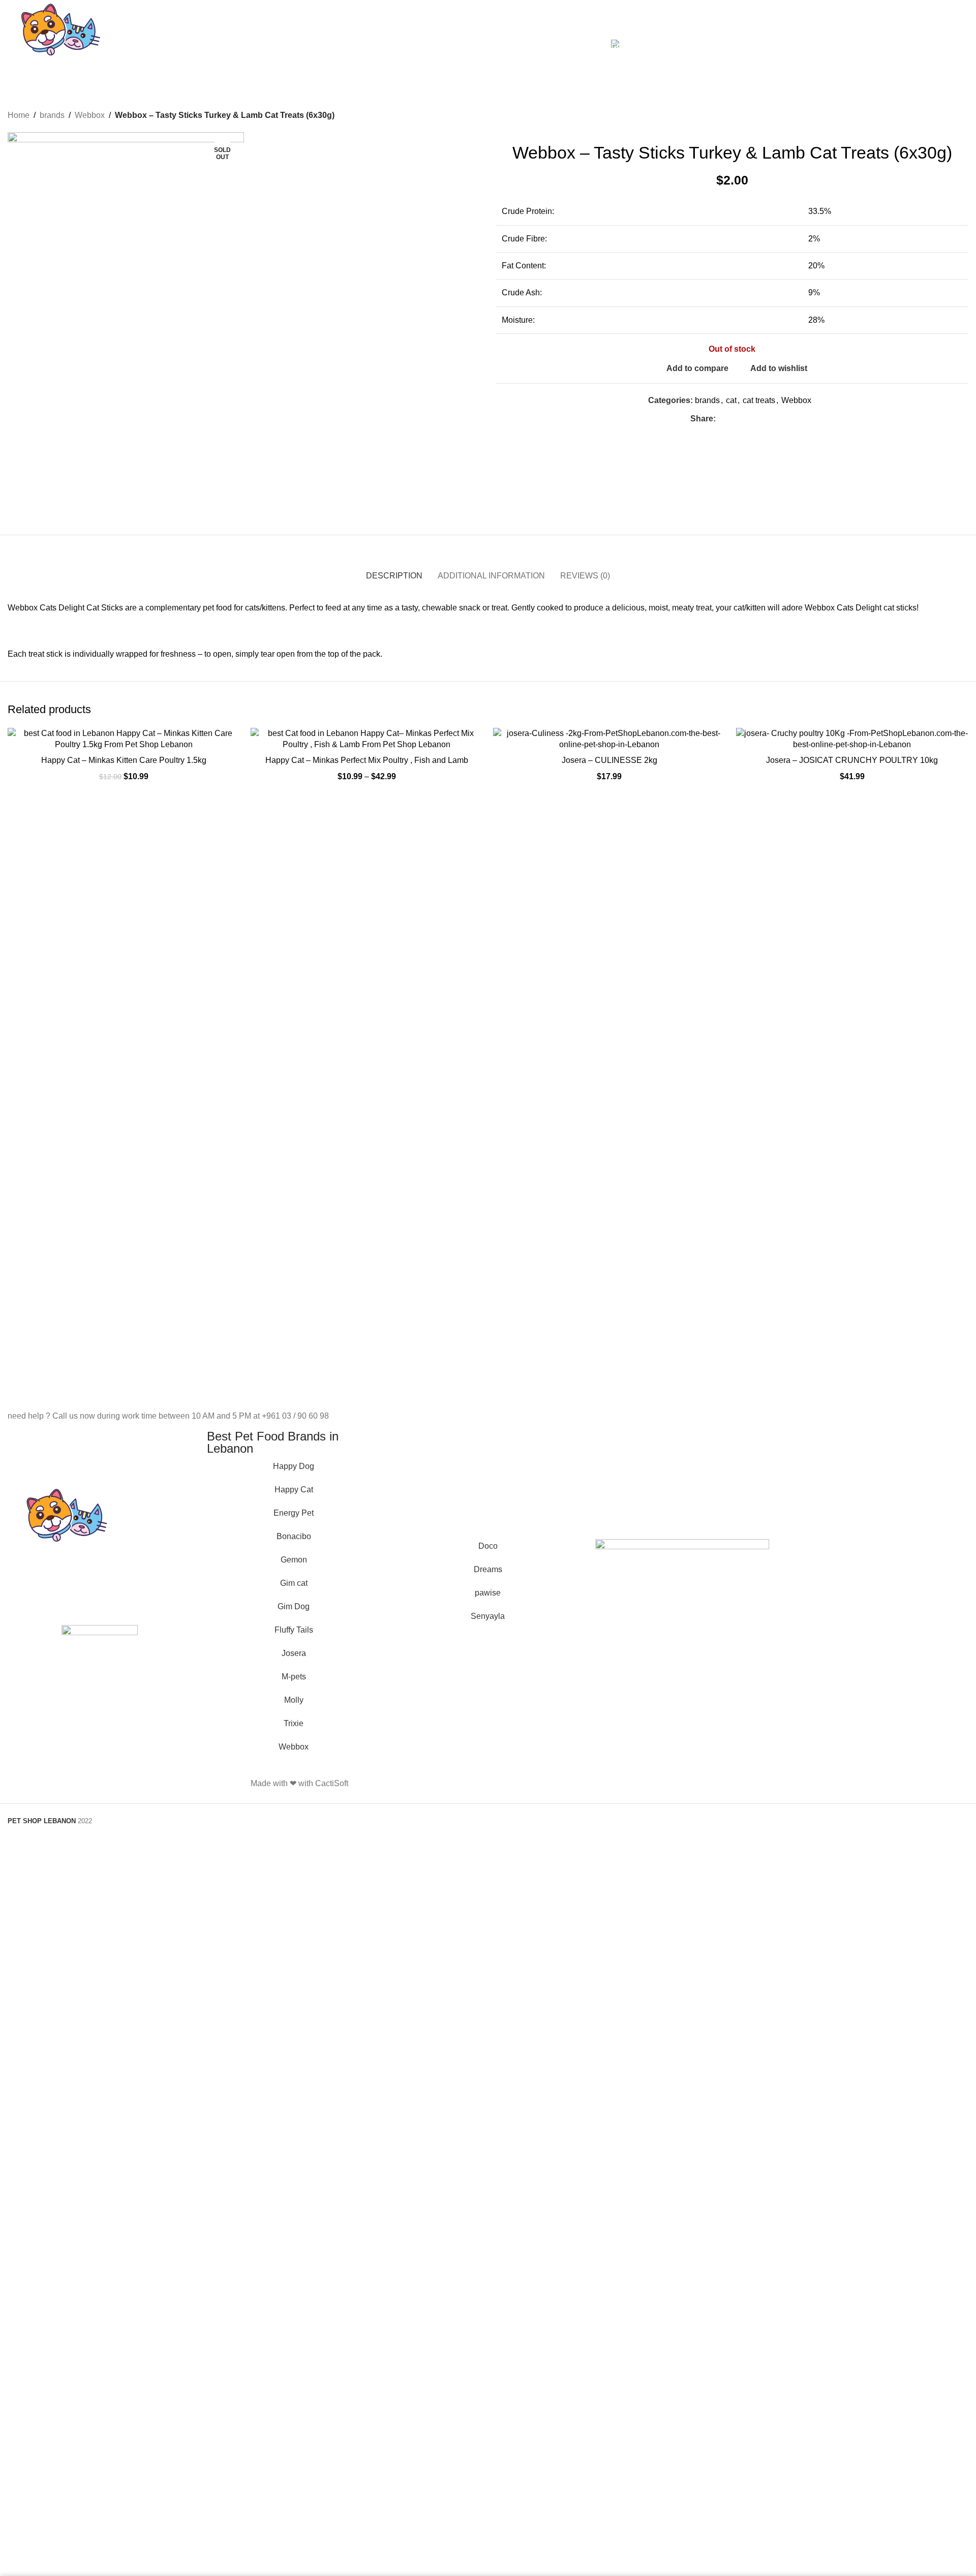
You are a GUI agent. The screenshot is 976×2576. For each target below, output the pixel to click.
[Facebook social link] (722, 419)
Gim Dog (294, 1606)
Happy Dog (294, 1466)
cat (731, 400)
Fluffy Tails (294, 1630)
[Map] (588, 1782)
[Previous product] (938, 115)
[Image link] (100, 1662)
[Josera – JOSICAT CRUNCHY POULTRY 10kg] (852, 739)
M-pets (294, 1677)
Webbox (90, 115)
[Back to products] (950, 115)
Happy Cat (294, 1490)
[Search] (897, 44)
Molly (294, 1700)
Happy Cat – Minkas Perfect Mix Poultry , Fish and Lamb (367, 760)
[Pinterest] (561, 1782)
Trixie (294, 1723)
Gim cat (294, 1583)
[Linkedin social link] (757, 419)
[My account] (879, 44)
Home (19, 115)
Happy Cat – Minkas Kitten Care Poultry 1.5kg (124, 760)
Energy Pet (294, 1513)
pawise (488, 1593)
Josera (294, 1653)
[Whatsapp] (506, 1782)
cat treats (759, 400)
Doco (488, 1546)
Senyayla (488, 1616)
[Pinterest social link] (745, 419)
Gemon (294, 1560)
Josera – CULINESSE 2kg (609, 760)
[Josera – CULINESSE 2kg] (609, 739)
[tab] (394, 571)
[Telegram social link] (768, 419)
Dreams (488, 1569)
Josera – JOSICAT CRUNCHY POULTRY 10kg (852, 760)
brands (52, 115)
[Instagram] (533, 1782)
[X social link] (733, 419)
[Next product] (962, 115)
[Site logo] (61, 43)
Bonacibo (294, 1536)
